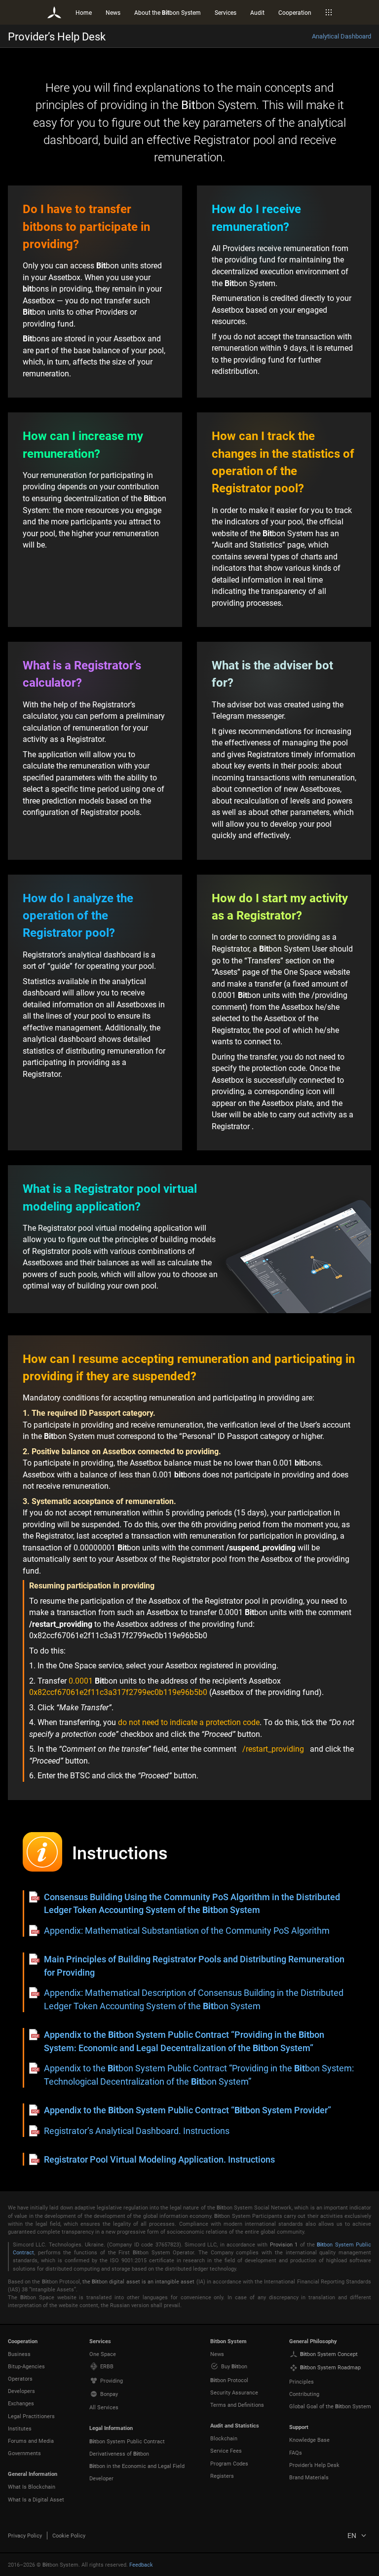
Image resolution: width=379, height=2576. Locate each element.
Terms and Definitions (237, 2405)
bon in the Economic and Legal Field (137, 2466)
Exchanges (21, 2403)
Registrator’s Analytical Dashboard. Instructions (137, 2131)
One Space (103, 2354)
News (113, 12)
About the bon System (168, 12)
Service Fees (226, 2450)
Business (19, 2354)
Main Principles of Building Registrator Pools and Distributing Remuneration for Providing (194, 1965)
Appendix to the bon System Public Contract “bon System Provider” (188, 2110)
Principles (302, 2381)
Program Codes (229, 2463)
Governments (24, 2453)
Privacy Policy (25, 2535)
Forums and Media (31, 2441)
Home (84, 12)
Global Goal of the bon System (330, 2406)
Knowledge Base (309, 2440)
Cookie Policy (69, 2535)
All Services (104, 2407)
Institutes (20, 2428)
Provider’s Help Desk (314, 2465)
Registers (222, 2476)
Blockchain (224, 2438)
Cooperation (295, 12)
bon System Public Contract (127, 2441)
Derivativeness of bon (119, 2453)
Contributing (304, 2394)
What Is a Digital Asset (36, 2499)
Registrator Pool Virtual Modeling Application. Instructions (159, 2159)
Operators (20, 2378)
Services (226, 12)
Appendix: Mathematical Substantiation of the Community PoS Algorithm (187, 1930)
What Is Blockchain (32, 2486)
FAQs (296, 2452)
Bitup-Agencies (26, 2366)
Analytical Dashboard (341, 36)
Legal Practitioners (31, 2416)
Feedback (141, 2564)
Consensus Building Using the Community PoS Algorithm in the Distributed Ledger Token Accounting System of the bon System (192, 1903)
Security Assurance (234, 2392)
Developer (101, 2478)
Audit (257, 12)
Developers (21, 2391)
